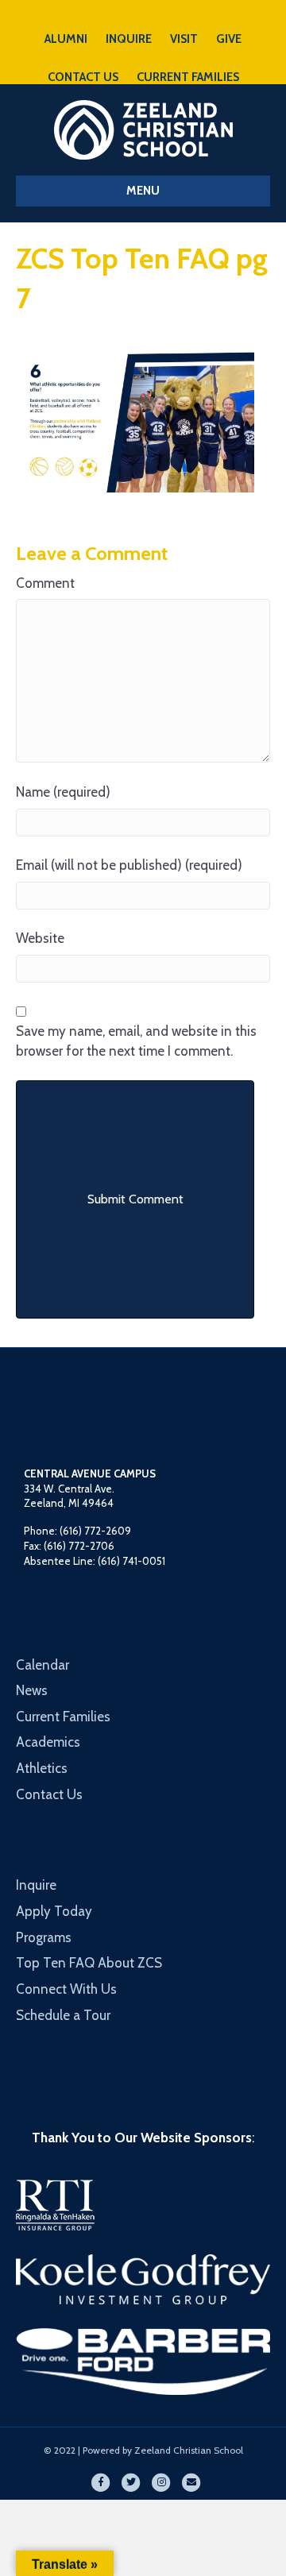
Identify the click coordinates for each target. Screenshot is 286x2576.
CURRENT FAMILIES (188, 77)
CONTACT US (83, 77)
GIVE (229, 39)
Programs (44, 1937)
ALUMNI (66, 39)
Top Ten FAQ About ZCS (89, 1963)
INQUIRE (129, 39)
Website (40, 938)
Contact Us (49, 1794)
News (32, 1690)
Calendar (43, 1665)
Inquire (36, 1885)
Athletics (42, 1768)
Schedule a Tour (63, 2015)
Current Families (63, 1717)
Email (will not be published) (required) (129, 865)
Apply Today (54, 1911)
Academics (48, 1742)
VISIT (184, 39)
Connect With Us (66, 1989)
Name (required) (63, 792)
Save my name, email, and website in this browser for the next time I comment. (136, 1041)
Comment (45, 583)
